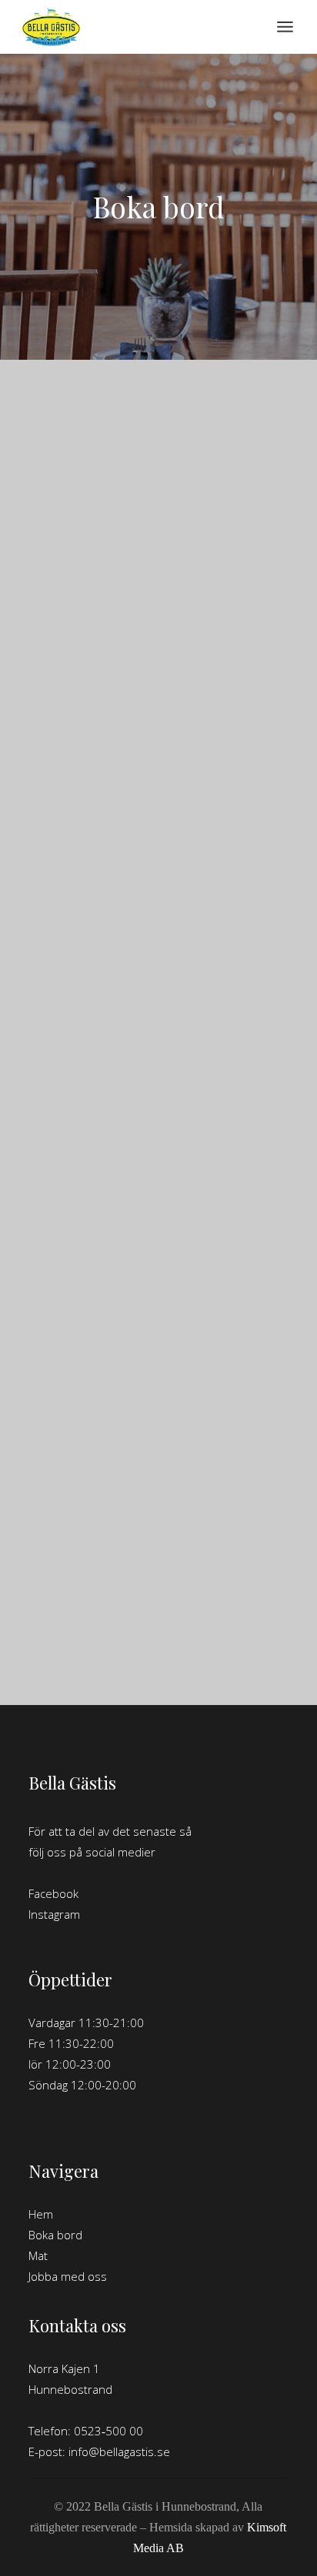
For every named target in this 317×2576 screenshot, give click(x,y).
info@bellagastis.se (119, 2451)
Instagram (54, 1914)
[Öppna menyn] (285, 27)
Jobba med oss (68, 2276)
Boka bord (55, 2235)
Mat (38, 2255)
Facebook (53, 1893)
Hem (41, 2214)
